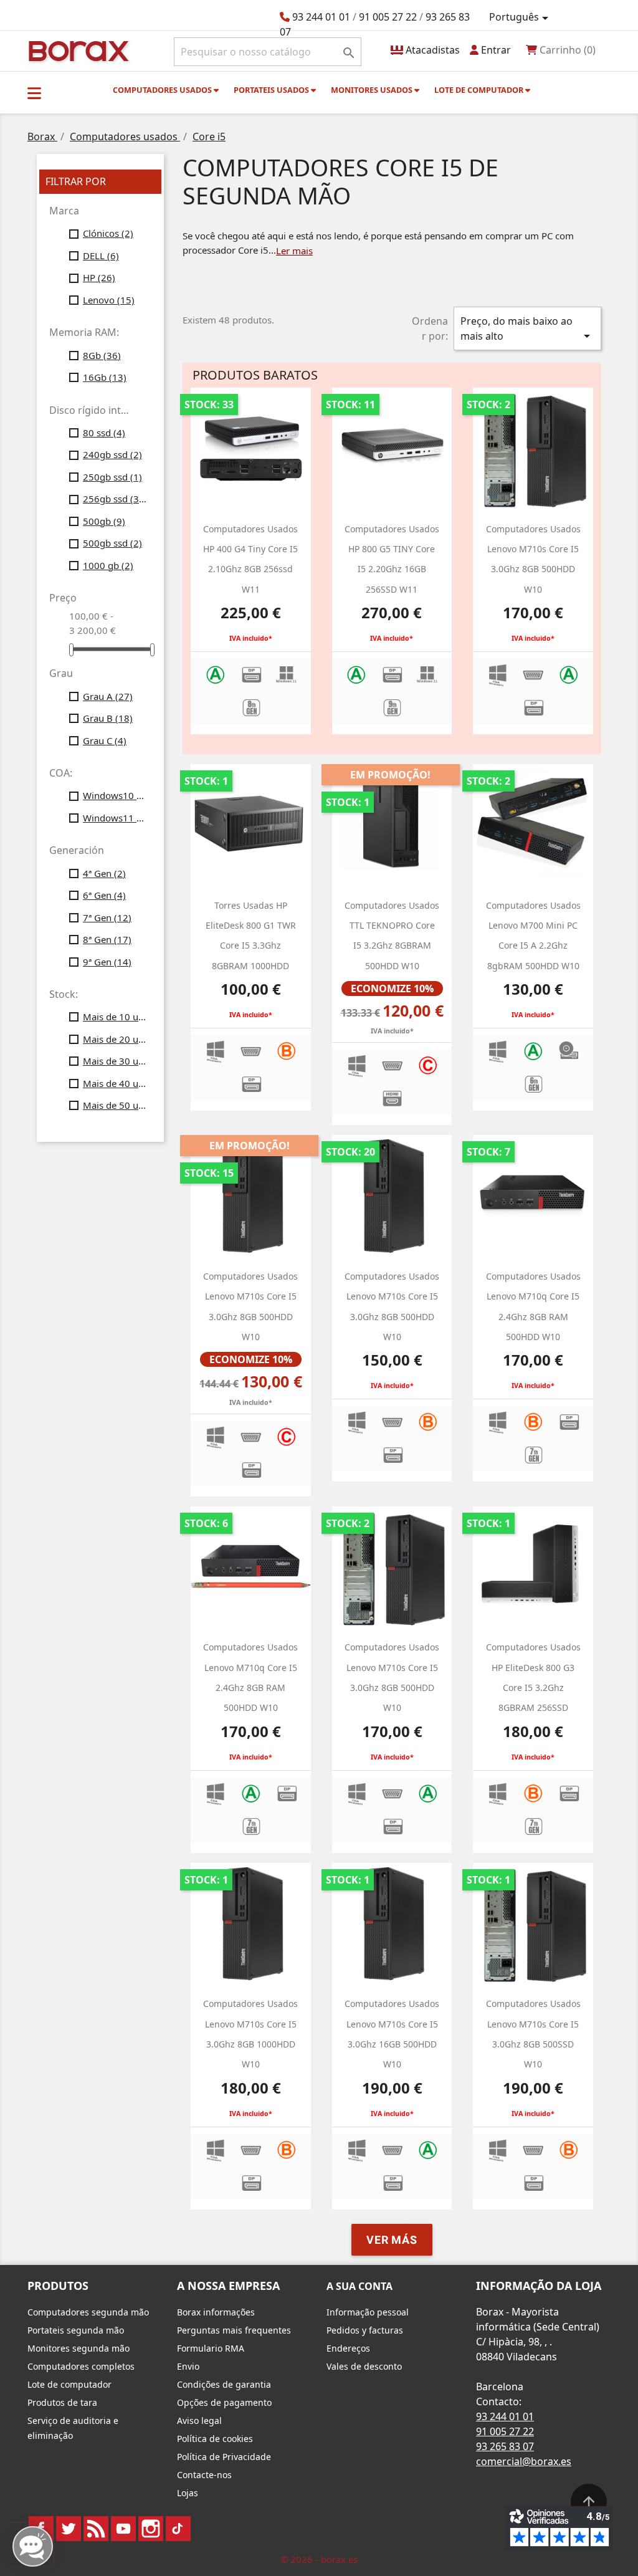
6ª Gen (104, 895)
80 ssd (104, 433)
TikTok (178, 2529)
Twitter (69, 2529)
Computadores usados (163, 90)
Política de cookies (215, 2439)
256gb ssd (115, 499)
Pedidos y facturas (365, 2330)
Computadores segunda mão (88, 2312)
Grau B (108, 718)
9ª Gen (107, 962)
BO (77, 50)
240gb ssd (112, 454)
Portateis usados (272, 90)
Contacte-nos (204, 2475)
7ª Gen (107, 917)
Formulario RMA (211, 2348)
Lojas (188, 2493)
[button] (34, 93)
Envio (188, 2366)
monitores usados (373, 90)
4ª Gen (104, 873)
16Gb (105, 377)
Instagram (151, 2529)
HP (99, 277)
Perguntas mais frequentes (234, 2330)
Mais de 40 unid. (115, 1083)
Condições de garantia (224, 2384)
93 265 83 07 (505, 2446)
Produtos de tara (62, 2402)
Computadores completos (81, 2366)
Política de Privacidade (224, 2457)
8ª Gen (107, 939)
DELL (101, 256)
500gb (104, 521)
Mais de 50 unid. (115, 1105)
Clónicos (108, 233)
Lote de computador (480, 90)
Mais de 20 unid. (115, 1039)
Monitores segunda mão (79, 2348)
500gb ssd (112, 543)
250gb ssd (112, 477)
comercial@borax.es (524, 2461)
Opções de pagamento (224, 2402)
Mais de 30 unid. (115, 1061)
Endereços (348, 2348)
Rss (96, 2529)
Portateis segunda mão (76, 2330)
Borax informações (216, 2312)
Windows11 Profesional (115, 818)
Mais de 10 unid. (115, 1017)
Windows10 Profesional (115, 795)
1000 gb (108, 565)
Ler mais (294, 251)
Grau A (108, 696)
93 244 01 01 (321, 17)
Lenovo (109, 300)
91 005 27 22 (388, 17)
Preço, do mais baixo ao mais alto (527, 329)
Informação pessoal (368, 2312)
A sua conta (359, 2286)
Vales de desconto (364, 2366)
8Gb (102, 355)
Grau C (105, 740)
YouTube (123, 2529)
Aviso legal (199, 2420)
